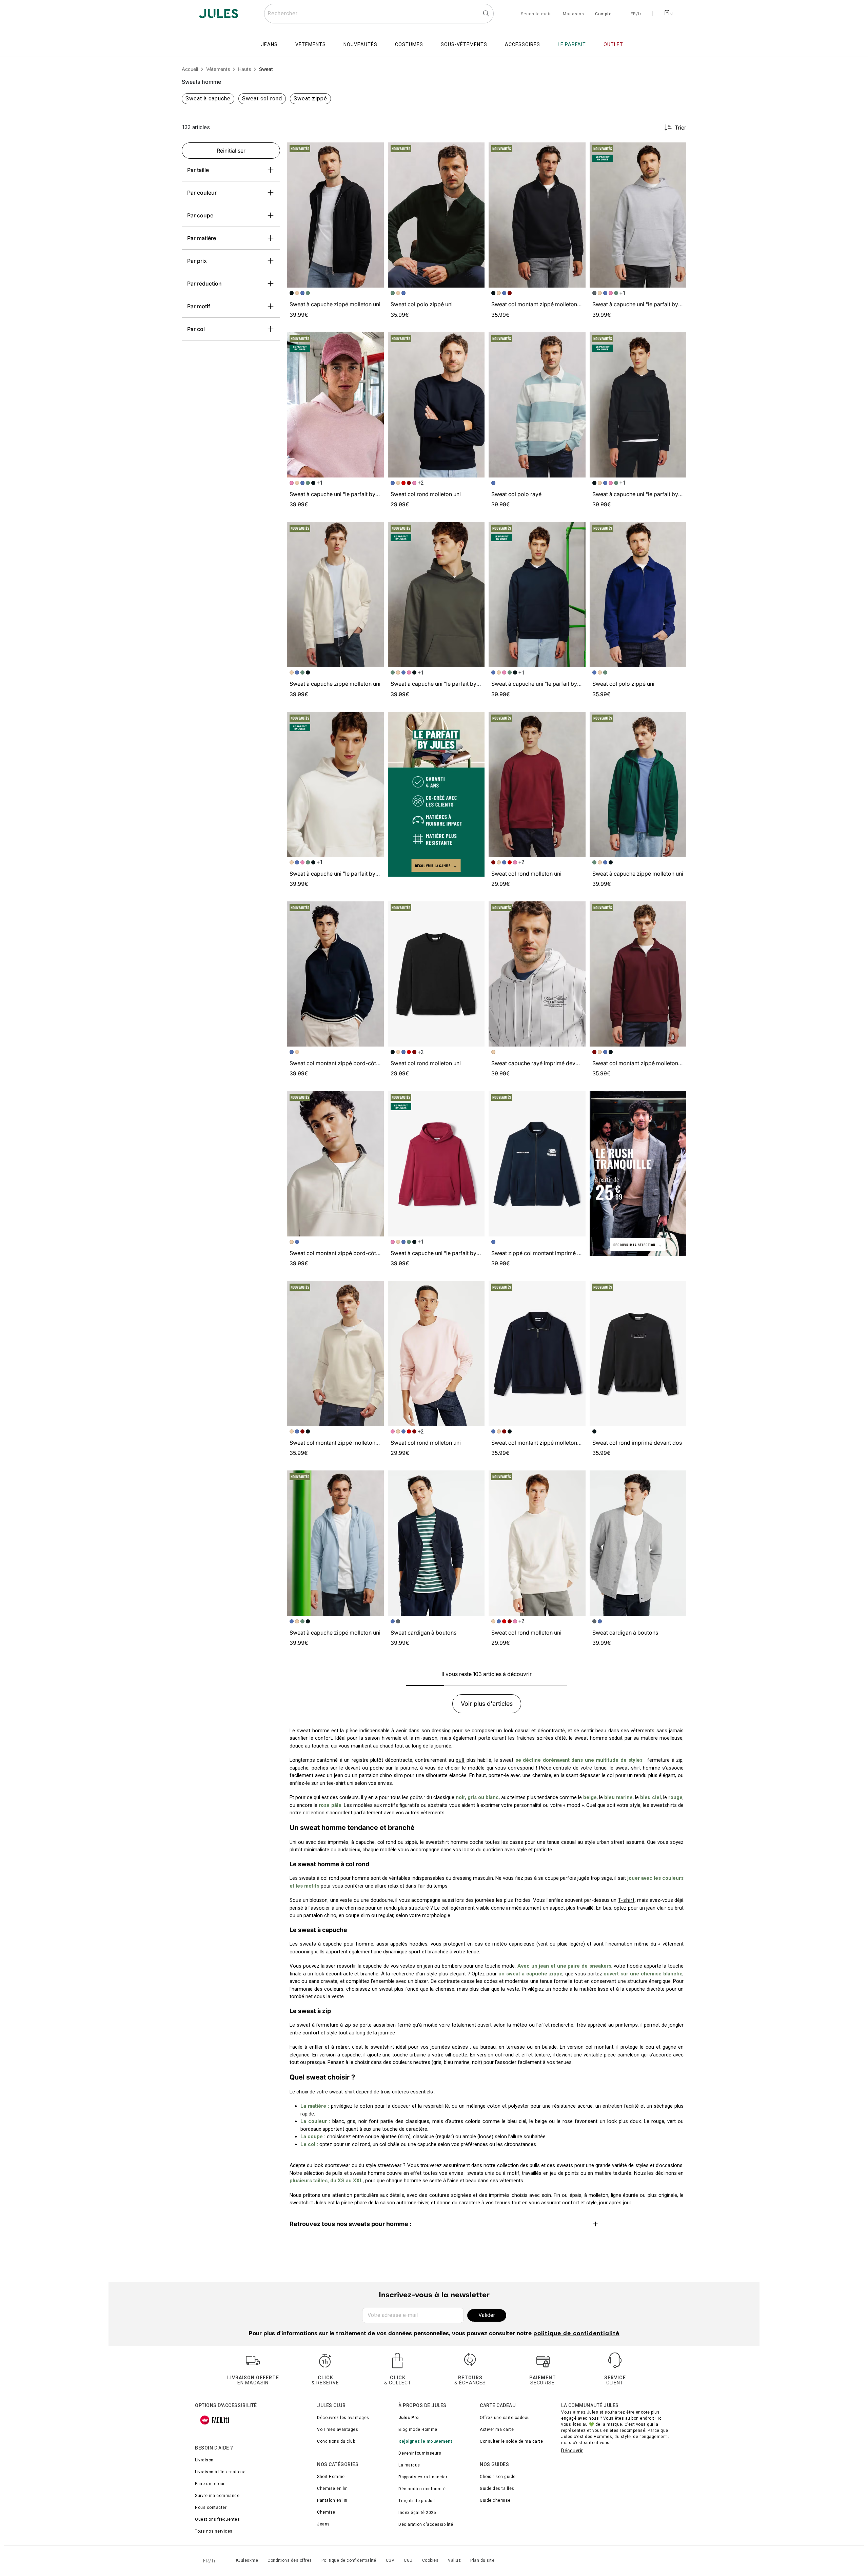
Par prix (197, 261)
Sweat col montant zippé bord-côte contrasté (347, 1063)
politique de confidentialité (576, 2334)
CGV (390, 2560)
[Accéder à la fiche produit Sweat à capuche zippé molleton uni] (335, 215)
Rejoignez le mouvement (425, 2441)
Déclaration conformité (422, 2489)
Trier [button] (680, 128)
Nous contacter (211, 2507)
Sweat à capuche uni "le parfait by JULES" (646, 304)
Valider (487, 2315)
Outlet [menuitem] (613, 44)
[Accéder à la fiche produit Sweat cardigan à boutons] (436, 1543)
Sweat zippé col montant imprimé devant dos (548, 1253)
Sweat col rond (262, 99)
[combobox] (379, 14)
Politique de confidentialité (349, 2560)
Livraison (204, 2460)
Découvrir (572, 2451)
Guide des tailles (497, 2489)
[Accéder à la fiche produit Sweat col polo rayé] (537, 405)
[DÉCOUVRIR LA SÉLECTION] (638, 1173)
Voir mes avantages (338, 2429)
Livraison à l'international (221, 2472)
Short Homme (331, 2477)
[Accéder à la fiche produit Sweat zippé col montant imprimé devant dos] (537, 1164)
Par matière (202, 238)
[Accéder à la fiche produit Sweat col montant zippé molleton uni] (537, 215)
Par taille (198, 170)
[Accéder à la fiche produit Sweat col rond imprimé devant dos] (638, 1353)
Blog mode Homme (418, 2429)
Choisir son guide (498, 2477)
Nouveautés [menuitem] (360, 44)
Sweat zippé (310, 99)
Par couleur (202, 193)
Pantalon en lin (332, 2500)
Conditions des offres (290, 2560)
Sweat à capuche (208, 99)
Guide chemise (495, 2500)
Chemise (326, 2512)
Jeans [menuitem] (269, 44)
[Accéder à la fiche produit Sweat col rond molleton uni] (436, 405)
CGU (408, 2560)
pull (460, 1760)
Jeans (323, 2524)
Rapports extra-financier (423, 2477)
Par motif (199, 306)
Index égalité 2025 (417, 2513)
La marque (409, 2465)
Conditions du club (336, 2441)
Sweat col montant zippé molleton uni (539, 304)
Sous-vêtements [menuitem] (464, 44)
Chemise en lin (332, 2489)
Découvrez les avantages (343, 2418)
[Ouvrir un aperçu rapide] (376, 151)
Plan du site (482, 2560)
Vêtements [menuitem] (311, 44)
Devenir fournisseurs (420, 2453)
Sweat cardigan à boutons (423, 1633)
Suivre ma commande (217, 2496)
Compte (603, 14)
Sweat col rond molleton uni (426, 494)
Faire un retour (210, 2484)
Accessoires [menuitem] (522, 44)
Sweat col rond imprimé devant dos (637, 1443)
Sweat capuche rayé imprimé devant (537, 1063)
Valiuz (454, 2560)
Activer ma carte (497, 2429)
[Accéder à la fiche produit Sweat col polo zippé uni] (436, 215)
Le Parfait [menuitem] (572, 44)
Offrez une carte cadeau (505, 2418)
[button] (376, 151)
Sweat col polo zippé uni (422, 304)
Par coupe (200, 215)
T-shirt (626, 1900)
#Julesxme (247, 2560)
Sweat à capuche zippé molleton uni (335, 304)
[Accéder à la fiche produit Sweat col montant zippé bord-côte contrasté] (335, 974)
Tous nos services (214, 2531)
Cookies (430, 2560)
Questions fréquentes (217, 2519)
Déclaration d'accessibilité (426, 2524)
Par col (196, 329)
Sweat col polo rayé (516, 494)
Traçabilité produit (417, 2501)
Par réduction (204, 284)
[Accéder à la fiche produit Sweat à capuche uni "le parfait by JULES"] (638, 215)
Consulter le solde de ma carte (511, 2441)
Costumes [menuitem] (409, 44)
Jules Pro (409, 2418)
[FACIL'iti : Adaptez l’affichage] (215, 2420)
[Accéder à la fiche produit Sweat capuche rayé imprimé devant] (537, 974)
